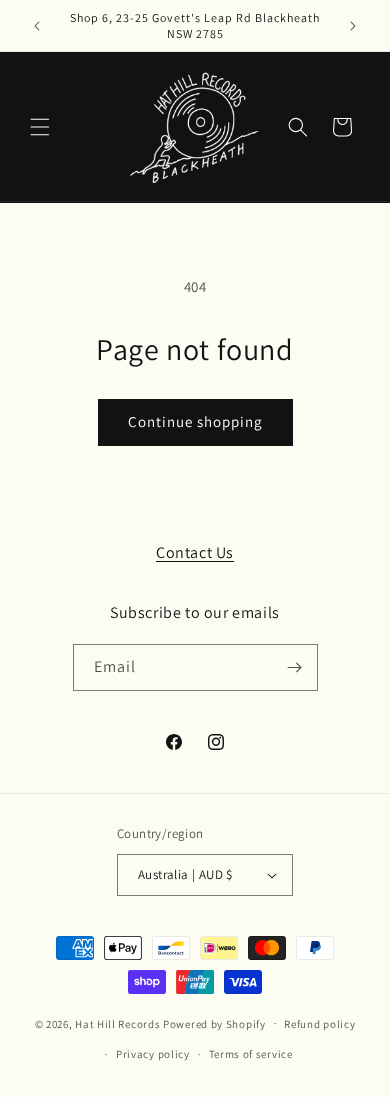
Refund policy (319, 1024)
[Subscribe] (295, 667)
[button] (40, 127)
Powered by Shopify (214, 1023)
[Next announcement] (353, 26)
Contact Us (195, 552)
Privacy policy (153, 1054)
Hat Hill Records (117, 1023)
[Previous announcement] (37, 26)
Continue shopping (195, 421)
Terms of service (251, 1054)
